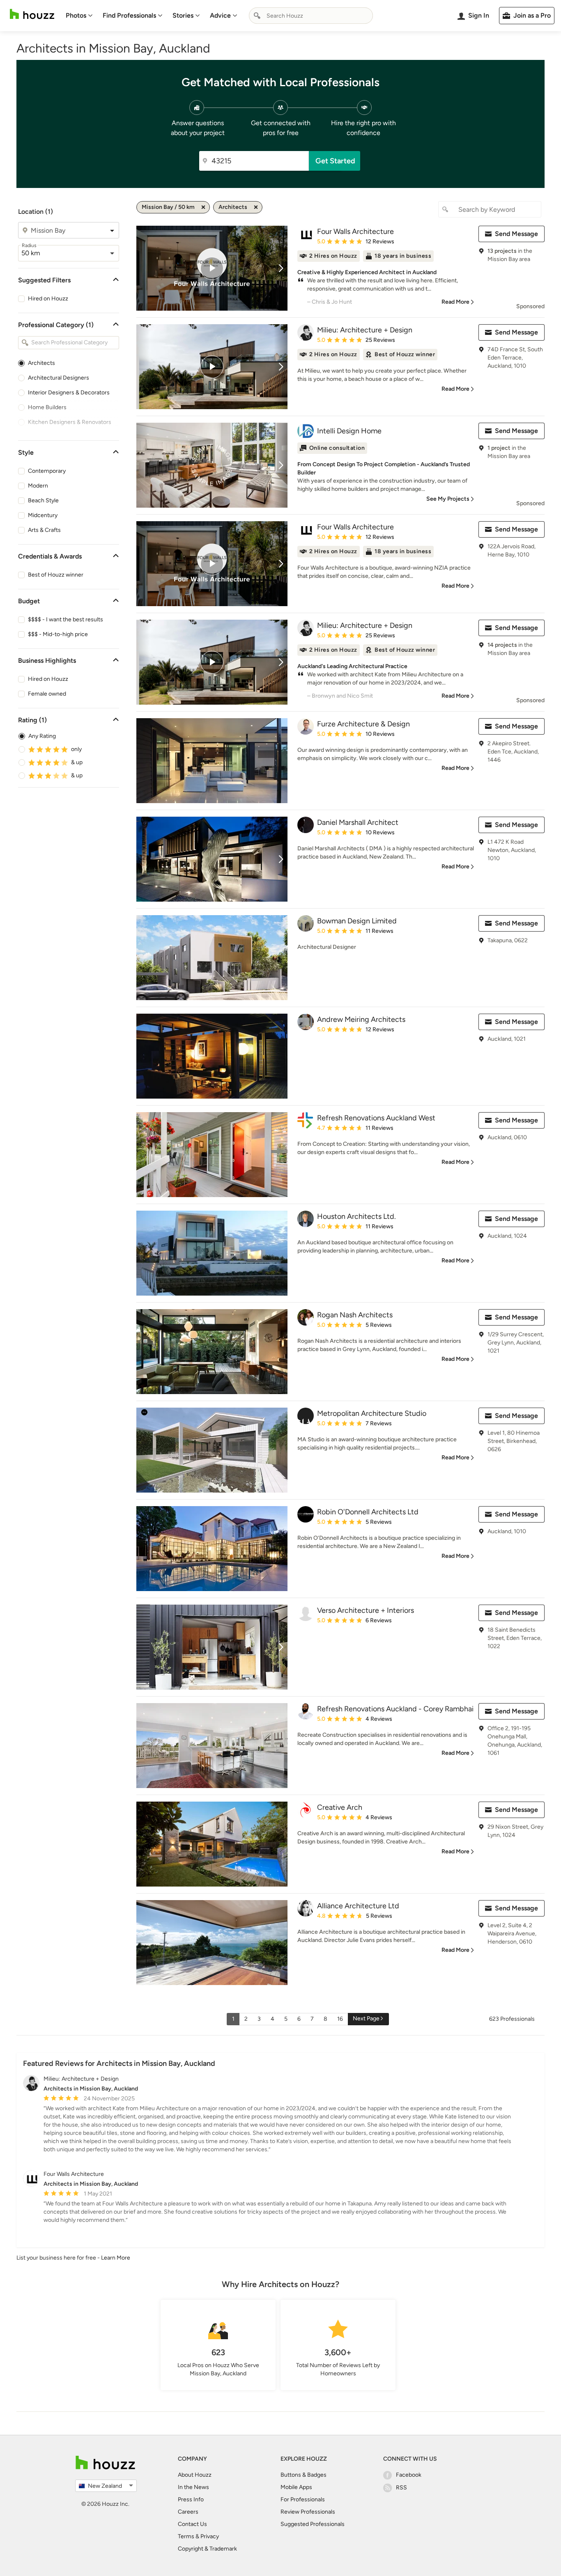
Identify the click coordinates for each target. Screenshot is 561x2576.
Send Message (516, 234)
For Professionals (303, 2499)
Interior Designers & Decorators (69, 393)
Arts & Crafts (44, 530)
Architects (41, 363)
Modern (38, 486)
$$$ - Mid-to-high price (58, 634)
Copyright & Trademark (207, 2549)
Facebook (409, 2475)
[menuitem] (79, 16)
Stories (183, 15)
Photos (76, 15)
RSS (401, 2488)
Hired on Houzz (48, 299)
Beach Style (43, 500)
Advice (220, 15)
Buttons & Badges (303, 2475)
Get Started (335, 161)
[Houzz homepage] (32, 14)
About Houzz (195, 2475)
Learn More (116, 2258)
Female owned (47, 694)
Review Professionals (308, 2512)
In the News (193, 2487)
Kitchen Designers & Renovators (70, 422)
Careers (188, 2512)
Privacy (210, 2536)
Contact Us (192, 2524)
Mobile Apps (296, 2487)
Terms (186, 2536)
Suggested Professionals (313, 2524)
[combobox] (311, 16)
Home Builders (47, 407)
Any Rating (42, 736)
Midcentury (43, 515)
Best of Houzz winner (56, 575)
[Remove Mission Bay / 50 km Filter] (203, 207)
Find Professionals (129, 15)
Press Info (191, 2499)
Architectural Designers (59, 378)
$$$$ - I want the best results (66, 619)
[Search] (257, 16)
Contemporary (47, 471)
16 (340, 2019)
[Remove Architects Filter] (256, 207)
